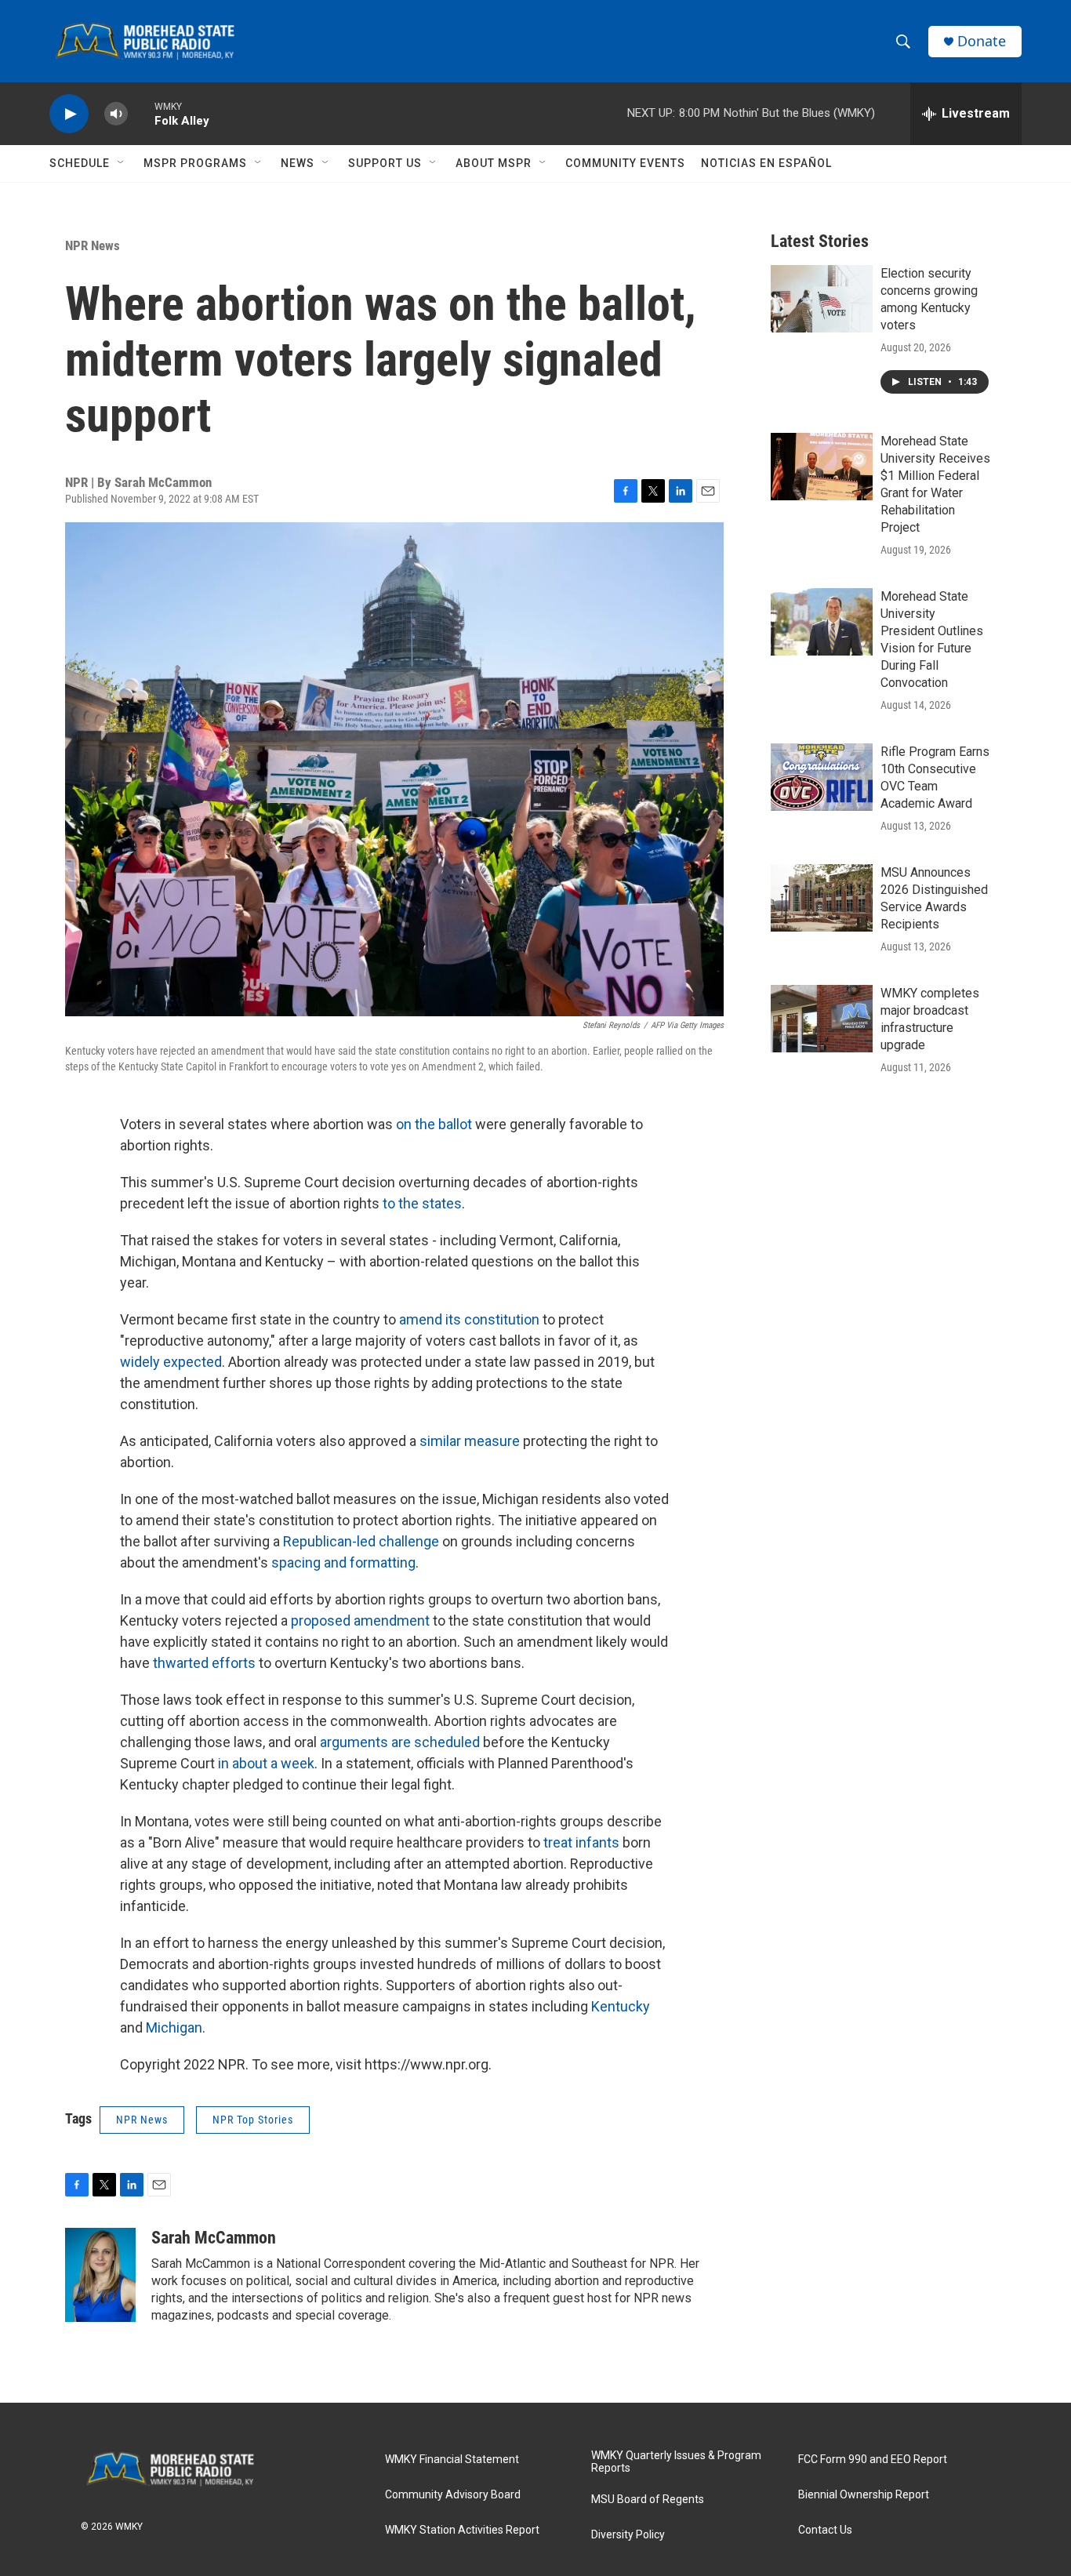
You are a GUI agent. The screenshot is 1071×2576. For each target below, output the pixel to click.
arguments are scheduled (400, 1742)
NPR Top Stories (253, 2120)
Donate (982, 41)
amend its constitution (469, 1319)
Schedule (80, 163)
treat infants (581, 1842)
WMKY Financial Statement (452, 2460)
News (298, 163)
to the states (422, 1203)
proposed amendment (360, 1620)
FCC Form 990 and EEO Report (873, 2460)
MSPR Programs (195, 163)
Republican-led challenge (361, 1541)
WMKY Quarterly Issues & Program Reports (676, 2462)
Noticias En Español (766, 163)
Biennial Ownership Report (864, 2495)
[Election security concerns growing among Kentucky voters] (822, 299)
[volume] (116, 114)
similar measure (470, 1441)
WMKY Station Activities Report (462, 2530)
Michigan (174, 2027)
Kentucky (621, 2006)
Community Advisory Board (453, 2495)
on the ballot (434, 1124)
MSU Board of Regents (648, 2500)
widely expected (171, 1362)
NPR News (93, 245)
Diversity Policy (628, 2535)
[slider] (141, 113)
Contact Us (825, 2530)
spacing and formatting (343, 1562)
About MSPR (494, 163)
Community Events (625, 163)
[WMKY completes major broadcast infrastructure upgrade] (822, 1019)
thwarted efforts (204, 1663)
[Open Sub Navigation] (122, 163)
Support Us (385, 163)
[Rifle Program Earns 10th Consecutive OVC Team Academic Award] (822, 777)
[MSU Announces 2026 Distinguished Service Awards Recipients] (822, 898)
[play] (69, 114)
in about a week (266, 1763)
